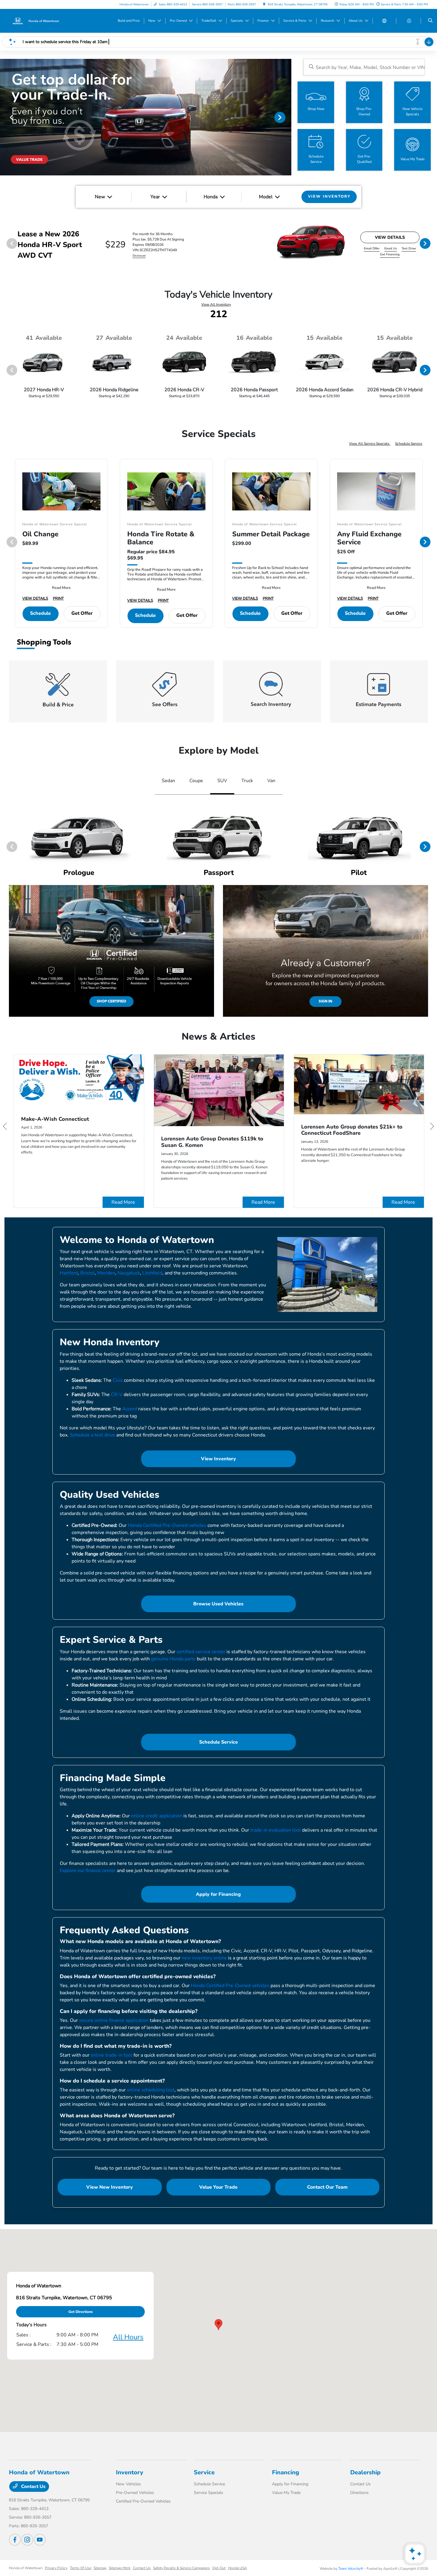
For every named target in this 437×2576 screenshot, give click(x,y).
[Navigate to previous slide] (4, 117)
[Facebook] (15, 2540)
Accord (130, 1409)
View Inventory (218, 1459)
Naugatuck (129, 1273)
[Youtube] (40, 2540)
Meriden (106, 1273)
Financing (286, 2472)
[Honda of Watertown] (36, 21)
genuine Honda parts (173, 1659)
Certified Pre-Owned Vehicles (143, 2501)
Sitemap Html (120, 2568)
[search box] (364, 67)
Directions (359, 2493)
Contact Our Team (327, 2187)
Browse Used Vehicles (218, 1604)
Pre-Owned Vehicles (135, 2493)
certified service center (201, 1652)
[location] (264, 4)
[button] (218, 2325)
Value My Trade (286, 2493)
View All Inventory (216, 304)
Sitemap (100, 2568)
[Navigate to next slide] (287, 117)
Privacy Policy (56, 2568)
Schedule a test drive (92, 1435)
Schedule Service (409, 444)
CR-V (117, 1395)
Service (204, 2472)
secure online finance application (114, 2020)
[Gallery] (146, 117)
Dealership (365, 2472)
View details (390, 237)
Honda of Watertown (26, 2568)
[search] (430, 21)
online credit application (157, 1816)
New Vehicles (128, 2484)
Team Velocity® (351, 2569)
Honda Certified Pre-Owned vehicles (167, 1525)
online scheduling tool (151, 2090)
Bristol (88, 1273)
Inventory (130, 2472)
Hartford (69, 1273)
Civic (118, 1380)
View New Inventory (110, 2187)
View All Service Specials (370, 444)
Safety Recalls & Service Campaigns (181, 2568)
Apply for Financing (218, 1894)
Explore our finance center (88, 1871)
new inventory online (204, 1958)
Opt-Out (219, 2568)
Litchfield (152, 1273)
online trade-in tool (111, 2055)
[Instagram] (27, 2540)
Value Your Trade (218, 2187)
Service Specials (209, 2493)
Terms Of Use (81, 2568)
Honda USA (238, 2568)
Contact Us (33, 2487)
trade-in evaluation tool (276, 1830)
